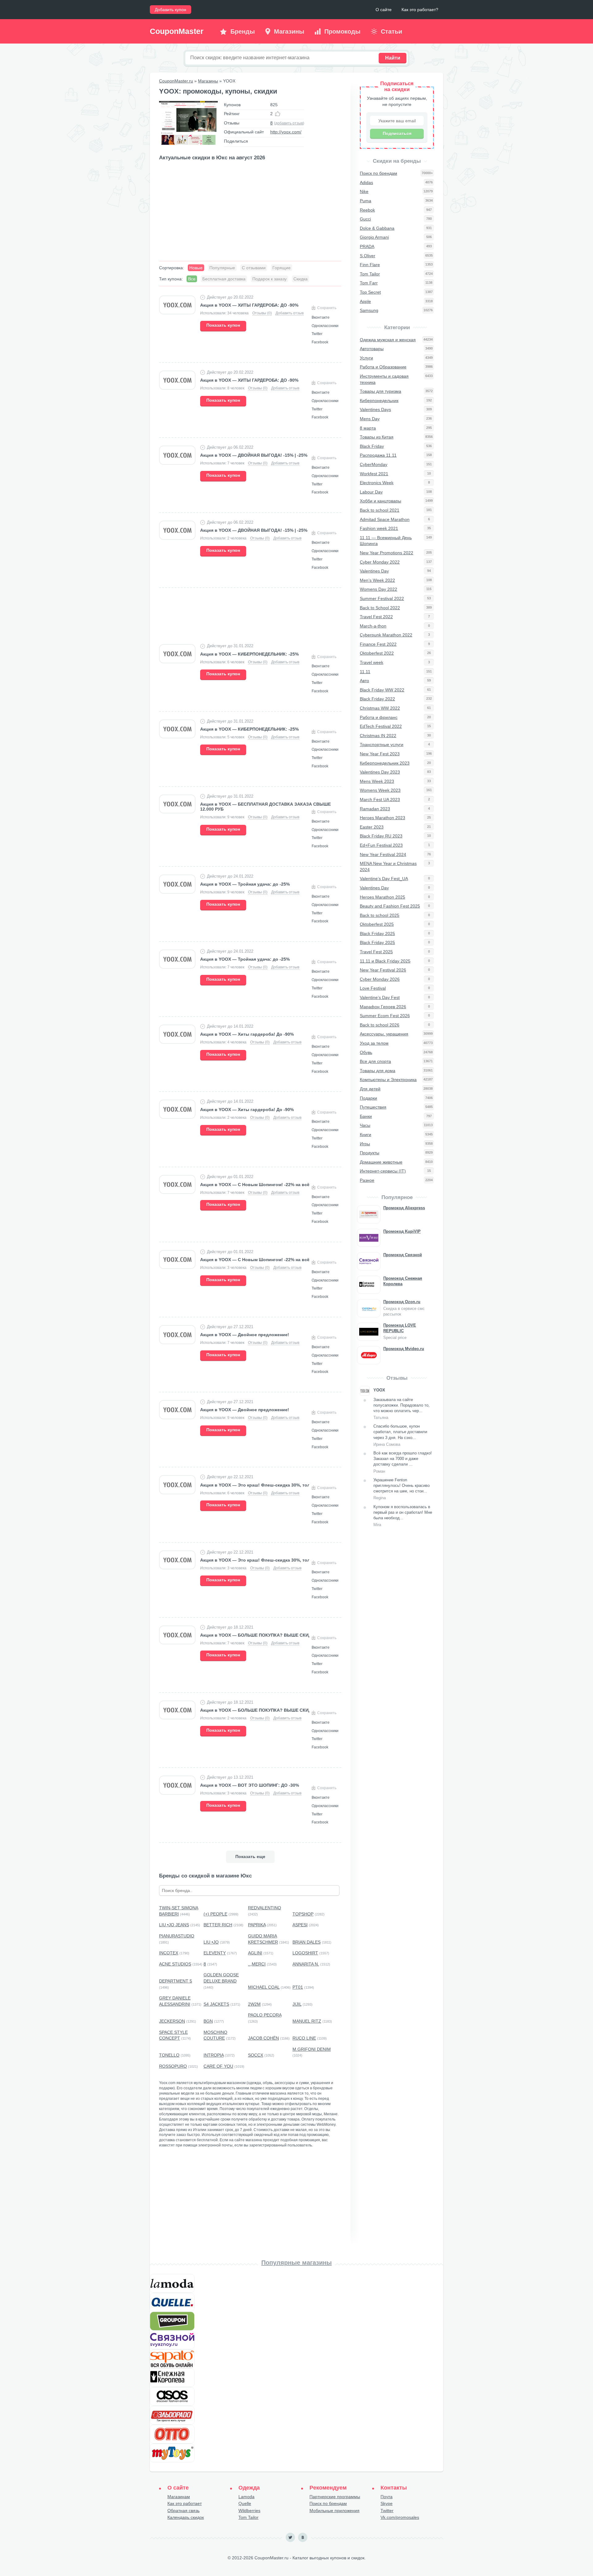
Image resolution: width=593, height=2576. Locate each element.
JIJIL (297, 2004)
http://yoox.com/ (286, 132)
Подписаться (397, 133)
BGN (208, 2021)
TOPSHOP (303, 1914)
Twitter (387, 2511)
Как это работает (185, 2503)
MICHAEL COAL (264, 1987)
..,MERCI (257, 1964)
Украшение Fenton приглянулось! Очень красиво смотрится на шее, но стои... (402, 1489)
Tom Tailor (248, 2517)
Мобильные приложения (334, 2511)
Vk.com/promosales (400, 2517)
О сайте (384, 10)
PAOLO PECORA (265, 2015)
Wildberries (249, 2511)
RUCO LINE (304, 2038)
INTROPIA (214, 2055)
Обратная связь (183, 2511)
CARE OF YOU (218, 2066)
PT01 (298, 1987)
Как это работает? (420, 10)
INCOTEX (169, 1953)
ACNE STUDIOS (175, 1964)
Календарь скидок (186, 2517)
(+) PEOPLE (215, 1914)
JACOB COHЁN (263, 2038)
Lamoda (246, 2497)
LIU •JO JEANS (174, 1925)
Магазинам (179, 2497)
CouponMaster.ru (176, 81)
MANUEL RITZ (307, 2021)
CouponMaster (177, 31)
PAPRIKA (257, 1925)
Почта (387, 2497)
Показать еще (250, 1856)
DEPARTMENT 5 (176, 1981)
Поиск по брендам (328, 2503)
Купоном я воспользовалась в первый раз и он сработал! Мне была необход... (403, 1516)
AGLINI (255, 1953)
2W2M (254, 2004)
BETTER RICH (218, 1925)
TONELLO (169, 2055)
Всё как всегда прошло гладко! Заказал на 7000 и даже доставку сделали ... (403, 1462)
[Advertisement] (250, 212)
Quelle (245, 2503)
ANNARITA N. (306, 1964)
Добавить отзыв (290, 313)
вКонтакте (303, 2537)
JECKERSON (172, 2021)
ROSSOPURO (173, 2066)
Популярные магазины (296, 2263)
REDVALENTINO (265, 1908)
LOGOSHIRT (305, 1953)
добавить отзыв (289, 123)
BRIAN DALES (307, 1942)
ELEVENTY (215, 1953)
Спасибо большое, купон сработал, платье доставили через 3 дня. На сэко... (400, 1435)
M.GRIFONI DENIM (312, 2049)
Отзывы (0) (262, 313)
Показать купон (223, 325)
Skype (387, 2503)
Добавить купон (170, 10)
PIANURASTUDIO (177, 1936)
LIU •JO (211, 1942)
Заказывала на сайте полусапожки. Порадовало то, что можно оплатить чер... (402, 1409)
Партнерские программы (335, 2497)
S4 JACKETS (216, 2004)
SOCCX (256, 2055)
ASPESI (300, 1925)
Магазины (208, 81)
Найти (393, 58)
